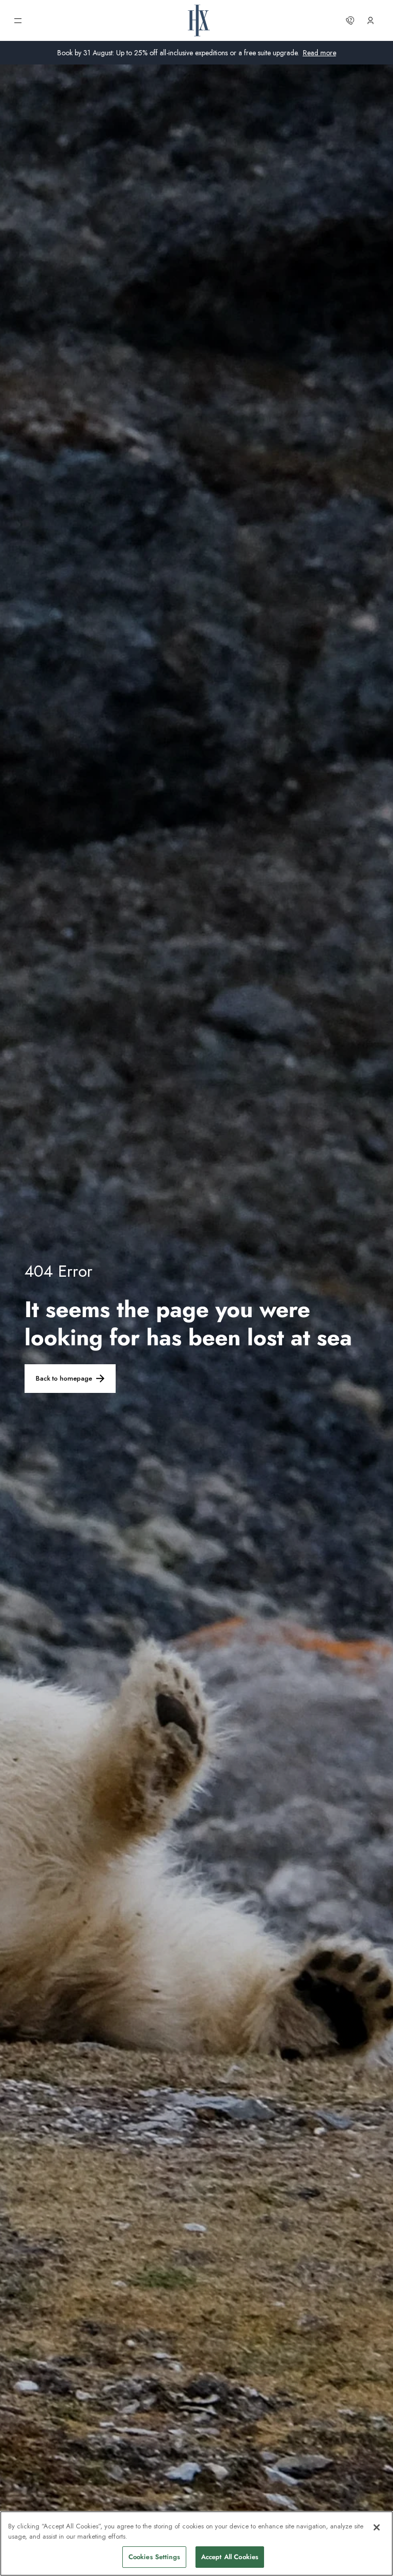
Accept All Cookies (230, 2557)
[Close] (377, 2527)
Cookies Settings (154, 2557)
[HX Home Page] (199, 20)
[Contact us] (350, 20)
